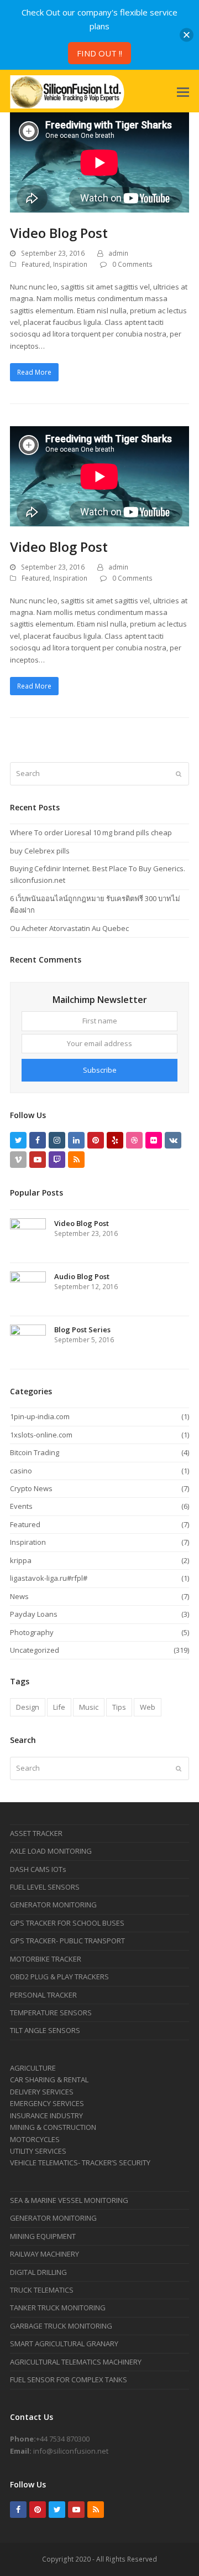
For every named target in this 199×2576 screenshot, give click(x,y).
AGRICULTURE (33, 2068)
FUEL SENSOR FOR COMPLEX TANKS (69, 2380)
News (19, 1596)
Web (148, 1707)
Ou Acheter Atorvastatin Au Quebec (69, 928)
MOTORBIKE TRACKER (46, 1959)
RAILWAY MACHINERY (44, 2254)
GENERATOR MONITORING (53, 1905)
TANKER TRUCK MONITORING (58, 2308)
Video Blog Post (59, 233)
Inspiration (70, 264)
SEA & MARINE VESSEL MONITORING (69, 2200)
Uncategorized (35, 1650)
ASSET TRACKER (36, 1833)
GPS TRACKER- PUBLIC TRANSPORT (67, 1941)
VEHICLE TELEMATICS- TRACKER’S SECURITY (80, 2163)
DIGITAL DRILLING (38, 2272)
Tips (119, 1707)
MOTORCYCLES (35, 2139)
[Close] (187, 35)
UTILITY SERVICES (38, 2151)
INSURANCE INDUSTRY (46, 2115)
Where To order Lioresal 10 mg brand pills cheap (91, 832)
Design (28, 1707)
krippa (21, 1560)
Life (59, 1707)
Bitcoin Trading (35, 1452)
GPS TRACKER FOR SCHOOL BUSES (67, 1923)
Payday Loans (34, 1614)
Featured (36, 264)
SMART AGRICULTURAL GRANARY (64, 2344)
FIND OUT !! (99, 53)
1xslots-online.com (41, 1435)
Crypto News (31, 1488)
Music (89, 1707)
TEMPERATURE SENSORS (51, 2013)
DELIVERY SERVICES (42, 2092)
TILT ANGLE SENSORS (45, 2030)
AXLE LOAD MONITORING (51, 1851)
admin (118, 253)
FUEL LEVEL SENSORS (45, 1887)
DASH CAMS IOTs (38, 1869)
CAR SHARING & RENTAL (49, 2080)
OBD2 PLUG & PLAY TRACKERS (59, 1977)
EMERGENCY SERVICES (47, 2103)
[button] (183, 91)
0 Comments (132, 264)
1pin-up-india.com (40, 1416)
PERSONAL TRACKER (43, 1995)
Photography (32, 1632)
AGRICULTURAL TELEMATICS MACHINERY (76, 2362)
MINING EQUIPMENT (43, 2236)
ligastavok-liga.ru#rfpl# (49, 1578)
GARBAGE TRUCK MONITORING (61, 2326)
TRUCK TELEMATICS (42, 2290)
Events (21, 1506)
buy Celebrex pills (40, 851)
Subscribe (100, 1070)
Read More (34, 372)
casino (21, 1471)
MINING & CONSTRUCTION (53, 2127)
